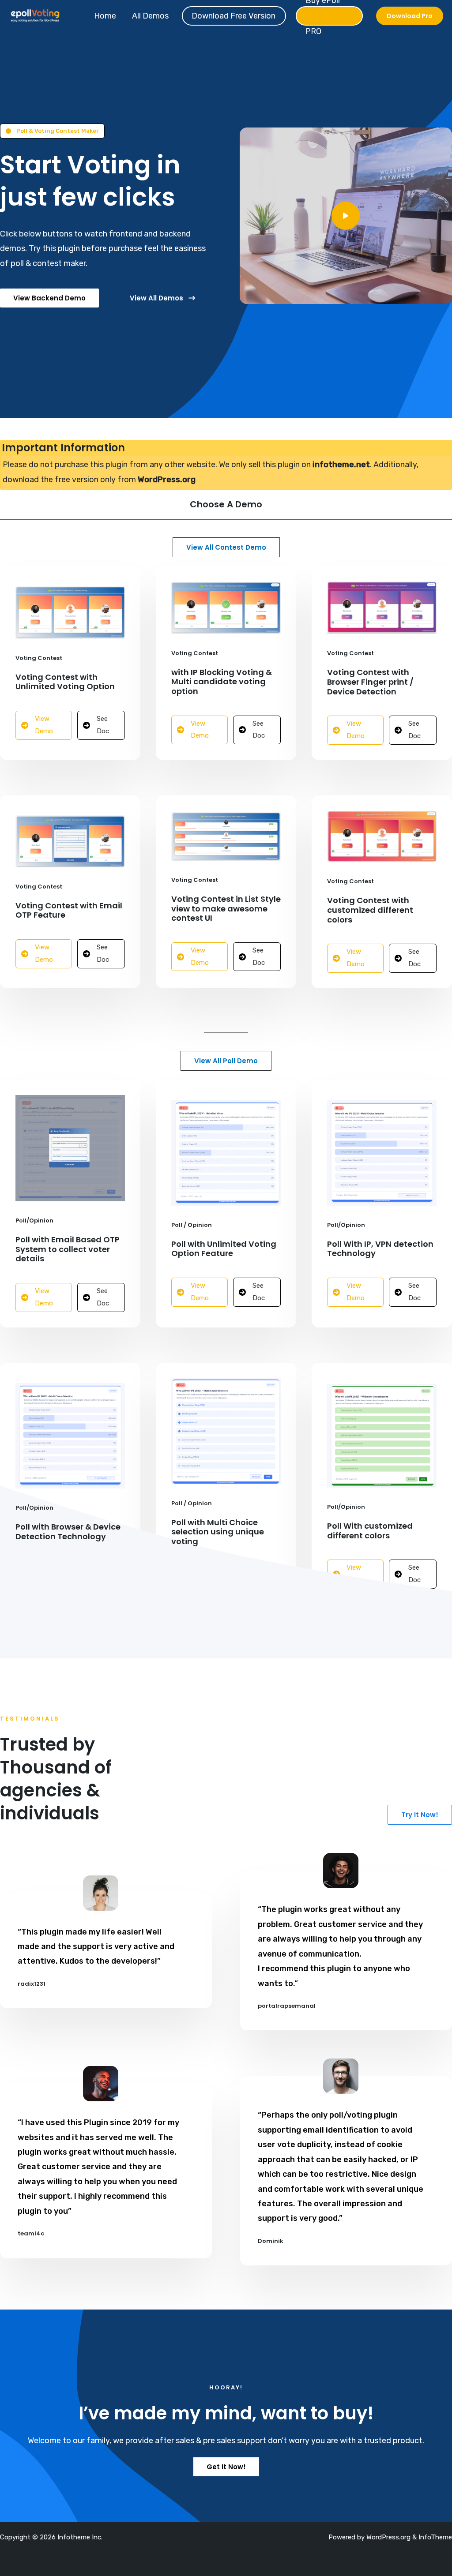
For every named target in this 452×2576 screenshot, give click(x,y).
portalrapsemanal (287, 2006)
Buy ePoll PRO (323, 16)
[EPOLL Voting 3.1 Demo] (35, 15)
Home (105, 16)
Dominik (271, 2241)
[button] (410, 16)
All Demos (150, 16)
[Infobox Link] (346, 216)
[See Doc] (101, 725)
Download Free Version (234, 16)
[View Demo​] (44, 725)
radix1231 (32, 1984)
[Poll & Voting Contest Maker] (52, 131)
